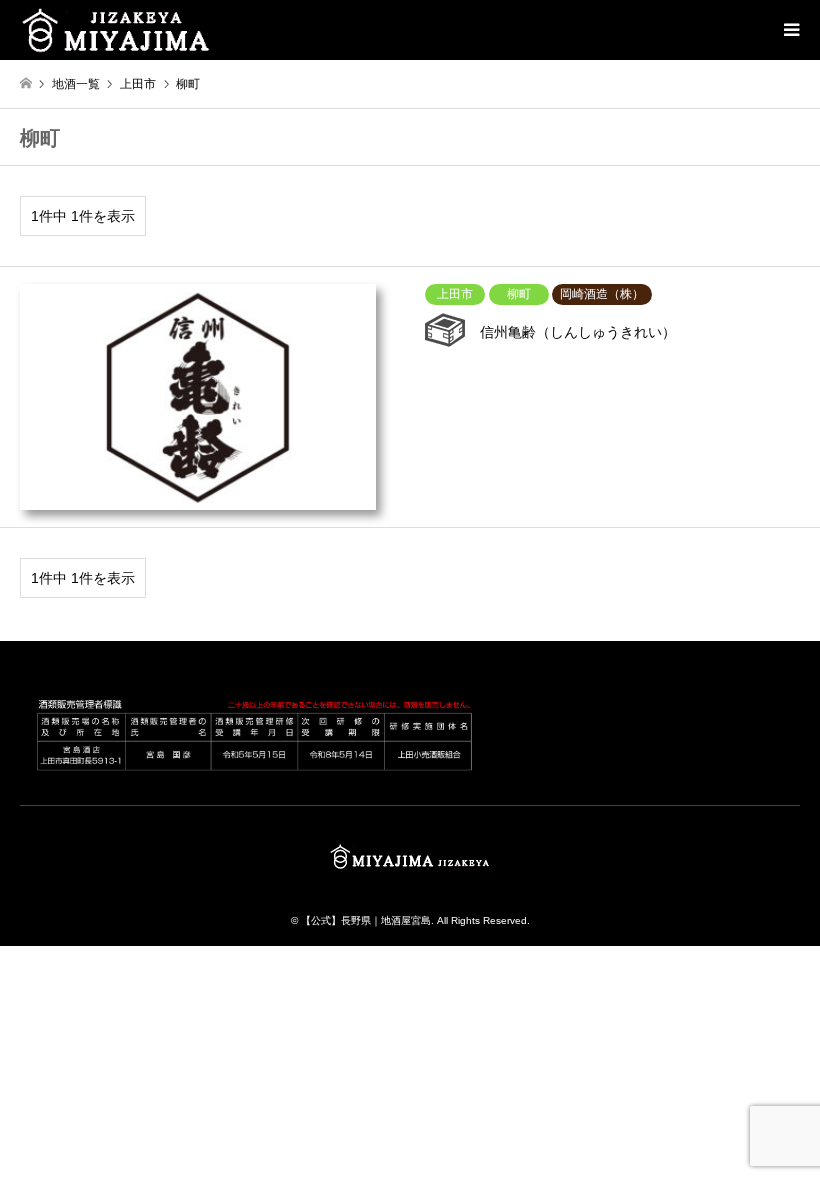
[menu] (790, 30)
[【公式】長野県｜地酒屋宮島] (115, 30)
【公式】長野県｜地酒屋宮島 (366, 920)
